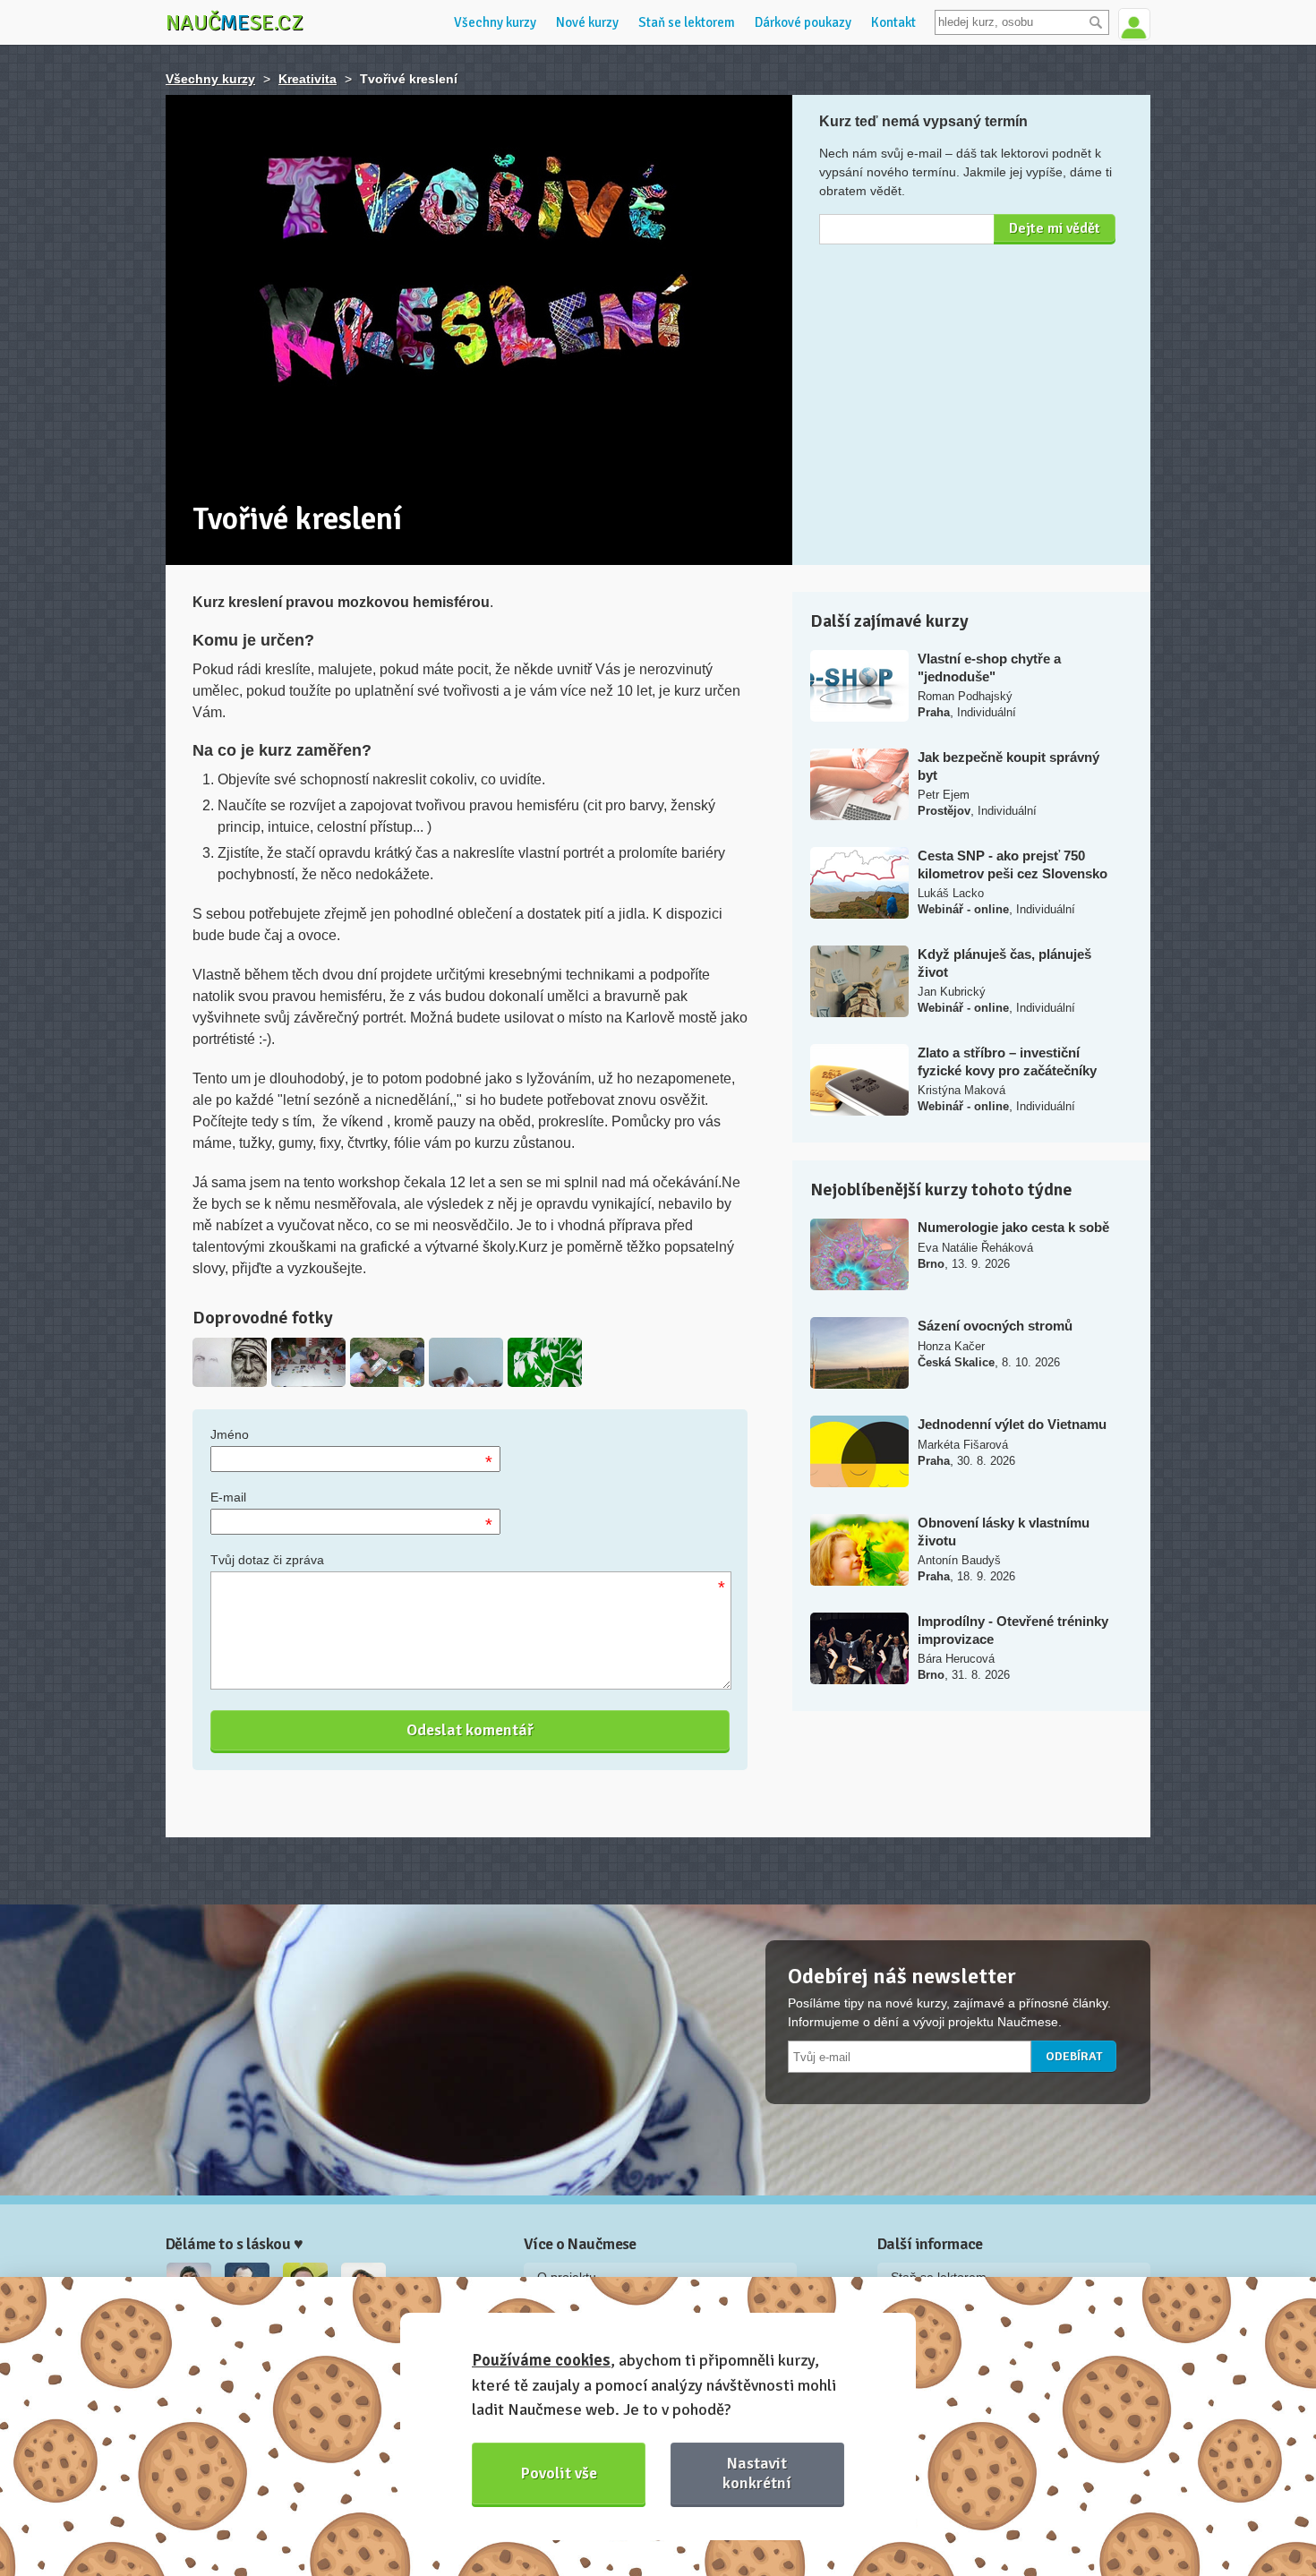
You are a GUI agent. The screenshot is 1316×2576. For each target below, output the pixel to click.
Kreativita (308, 79)
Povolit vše (559, 2473)
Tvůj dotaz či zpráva (267, 1560)
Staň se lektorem (687, 22)
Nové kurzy (587, 22)
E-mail (228, 1497)
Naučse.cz (235, 22)
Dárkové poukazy (803, 22)
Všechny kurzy (495, 22)
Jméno (230, 1434)
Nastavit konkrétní (757, 2473)
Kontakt (893, 22)
